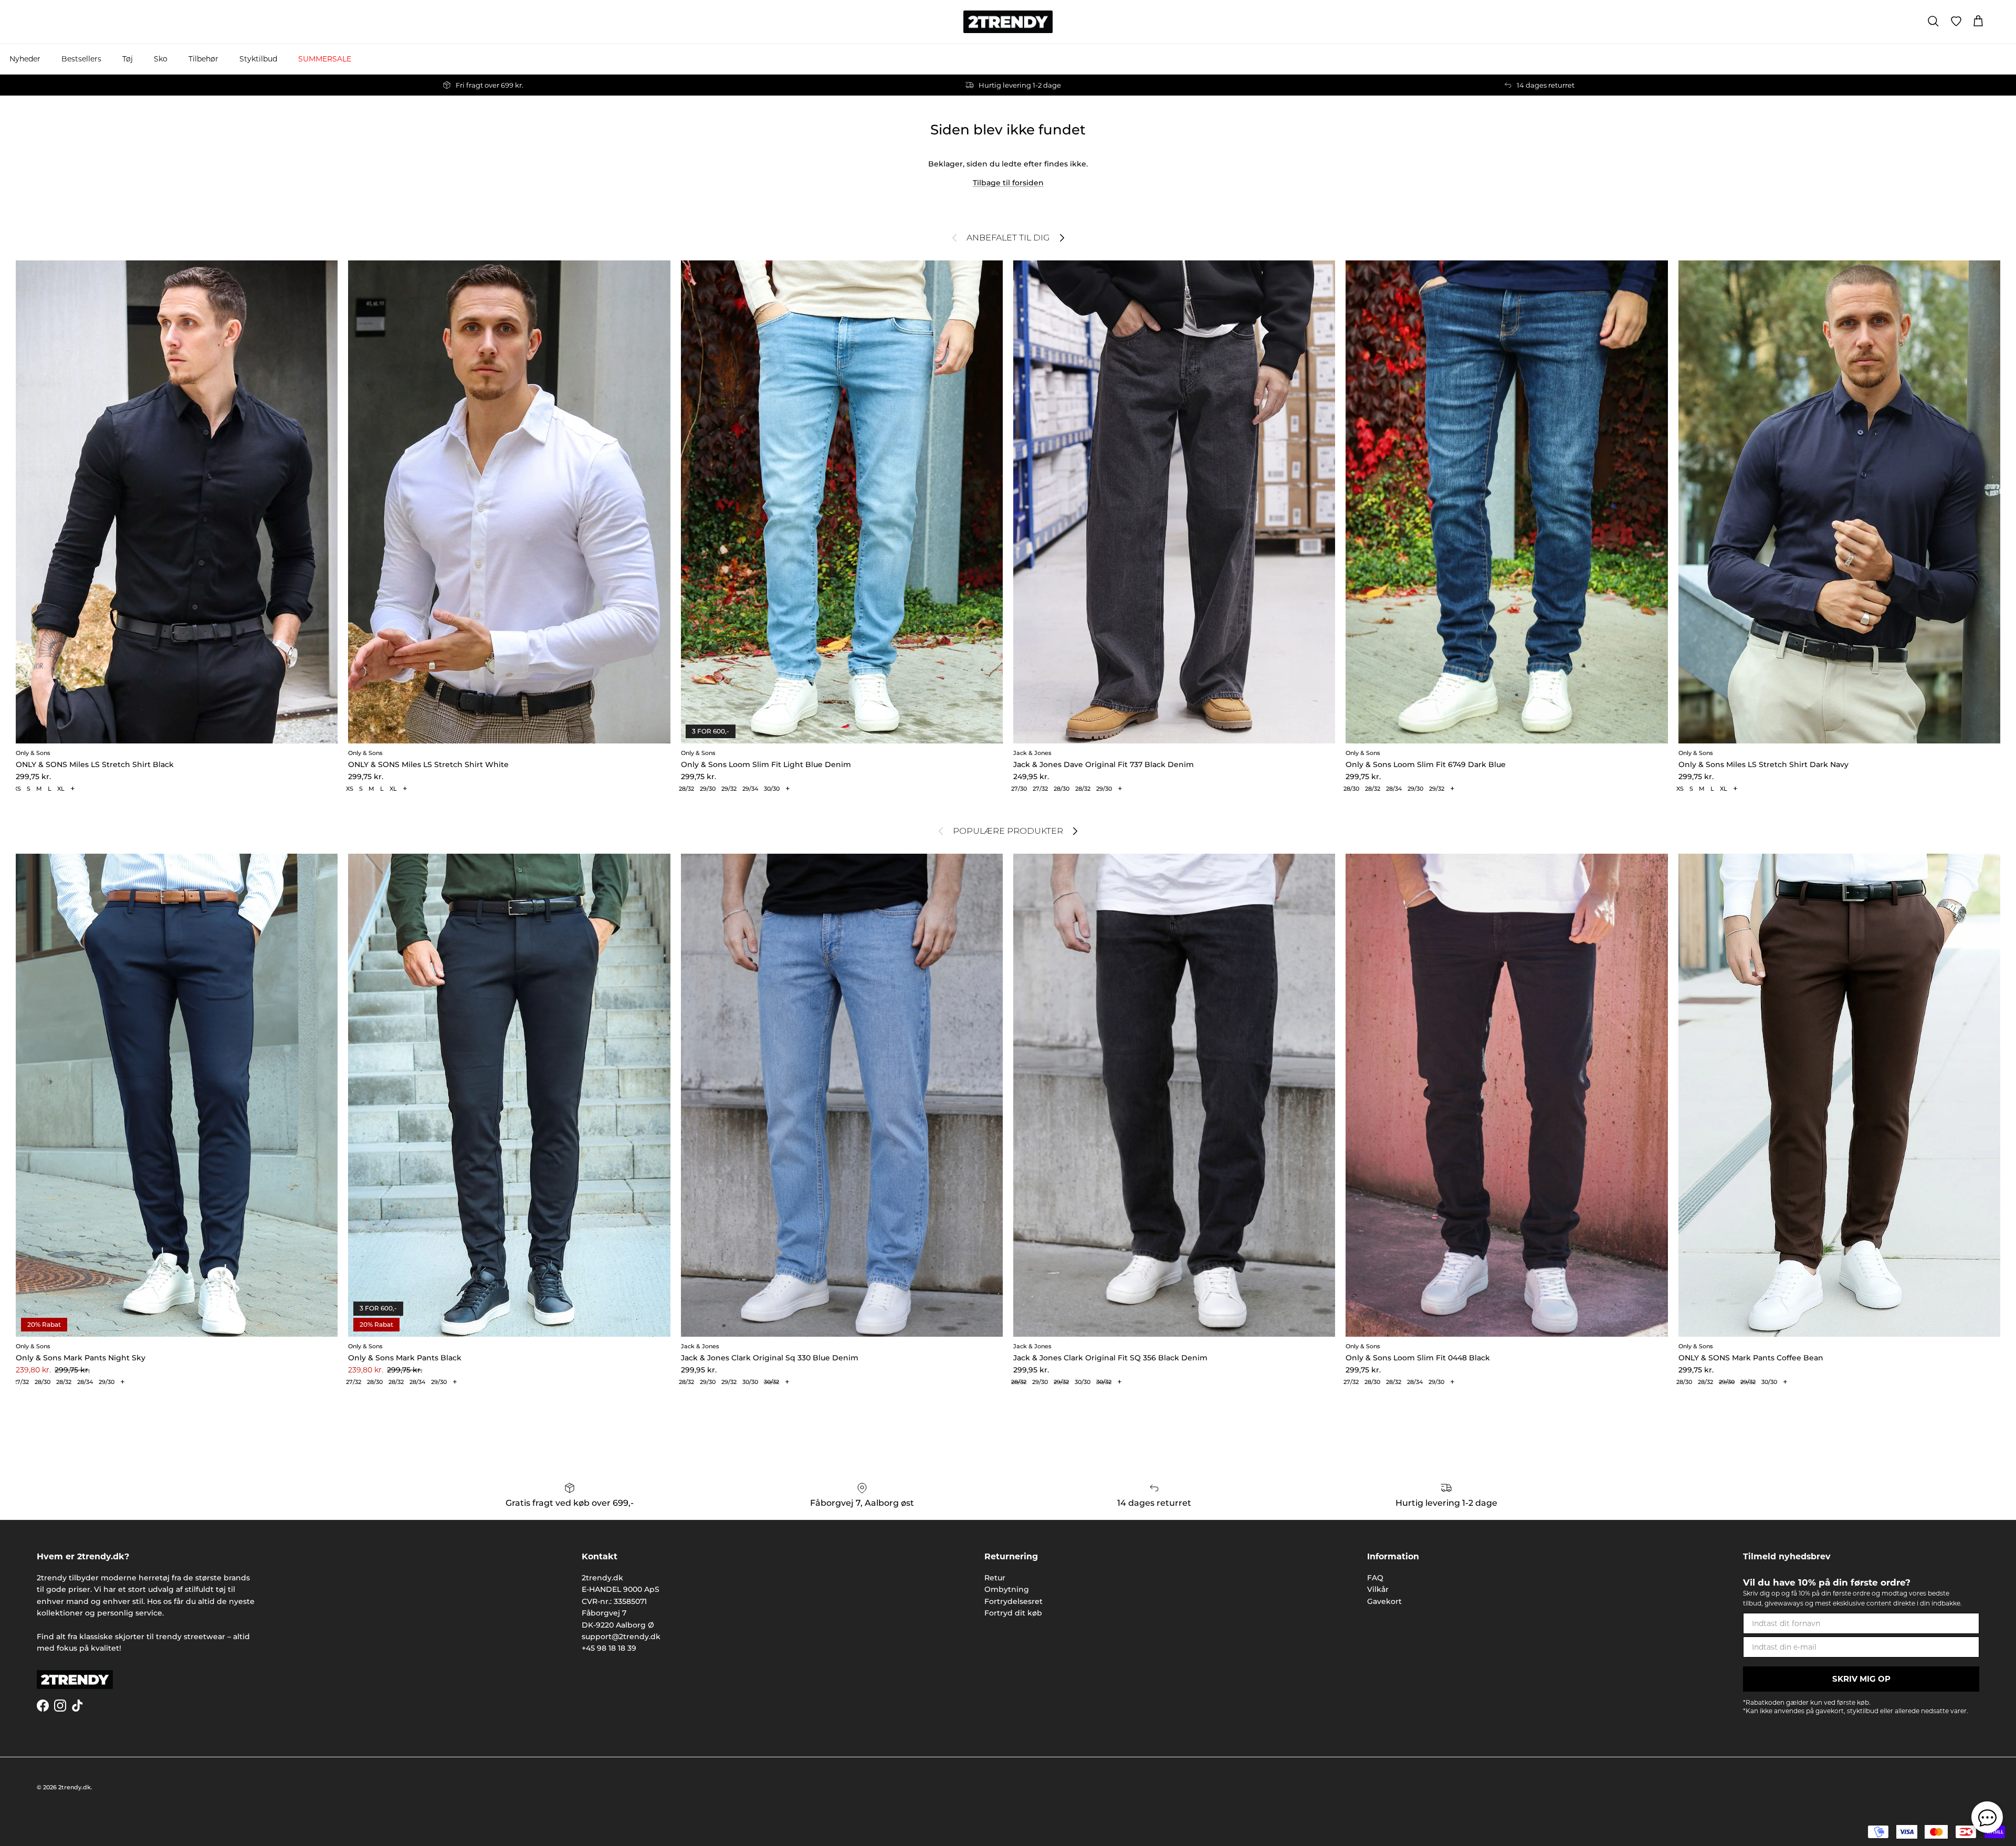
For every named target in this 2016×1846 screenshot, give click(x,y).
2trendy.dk (75, 1787)
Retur (995, 1578)
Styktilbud (258, 59)
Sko (161, 59)
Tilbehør (203, 59)
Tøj (128, 59)
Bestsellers (81, 59)
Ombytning (1007, 1589)
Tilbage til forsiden (1008, 183)
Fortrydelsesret (1014, 1601)
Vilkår (1378, 1589)
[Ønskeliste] (1956, 22)
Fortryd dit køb (1013, 1613)
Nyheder (25, 59)
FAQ (1375, 1578)
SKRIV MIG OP (1861, 1679)
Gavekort (1384, 1601)
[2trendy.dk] (1008, 22)
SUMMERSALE (325, 59)
